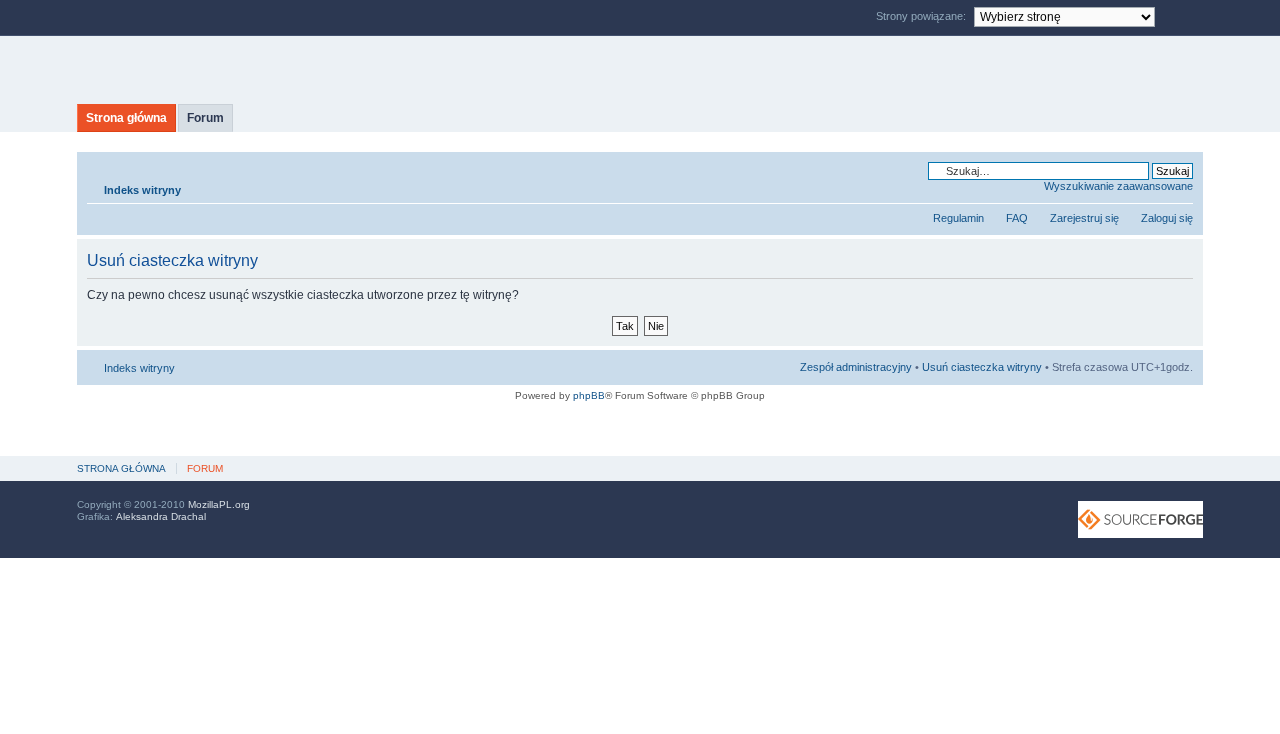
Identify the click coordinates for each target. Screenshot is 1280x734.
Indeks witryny (142, 190)
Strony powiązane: (922, 16)
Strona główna (126, 118)
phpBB (589, 395)
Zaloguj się (1167, 218)
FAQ (1017, 218)
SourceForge (1140, 519)
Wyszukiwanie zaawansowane (1118, 186)
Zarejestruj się (1084, 218)
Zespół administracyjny (856, 367)
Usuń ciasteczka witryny (982, 367)
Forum (205, 118)
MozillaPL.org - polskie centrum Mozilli (264, 70)
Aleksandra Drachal (161, 516)
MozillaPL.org (219, 504)
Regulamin (958, 218)
